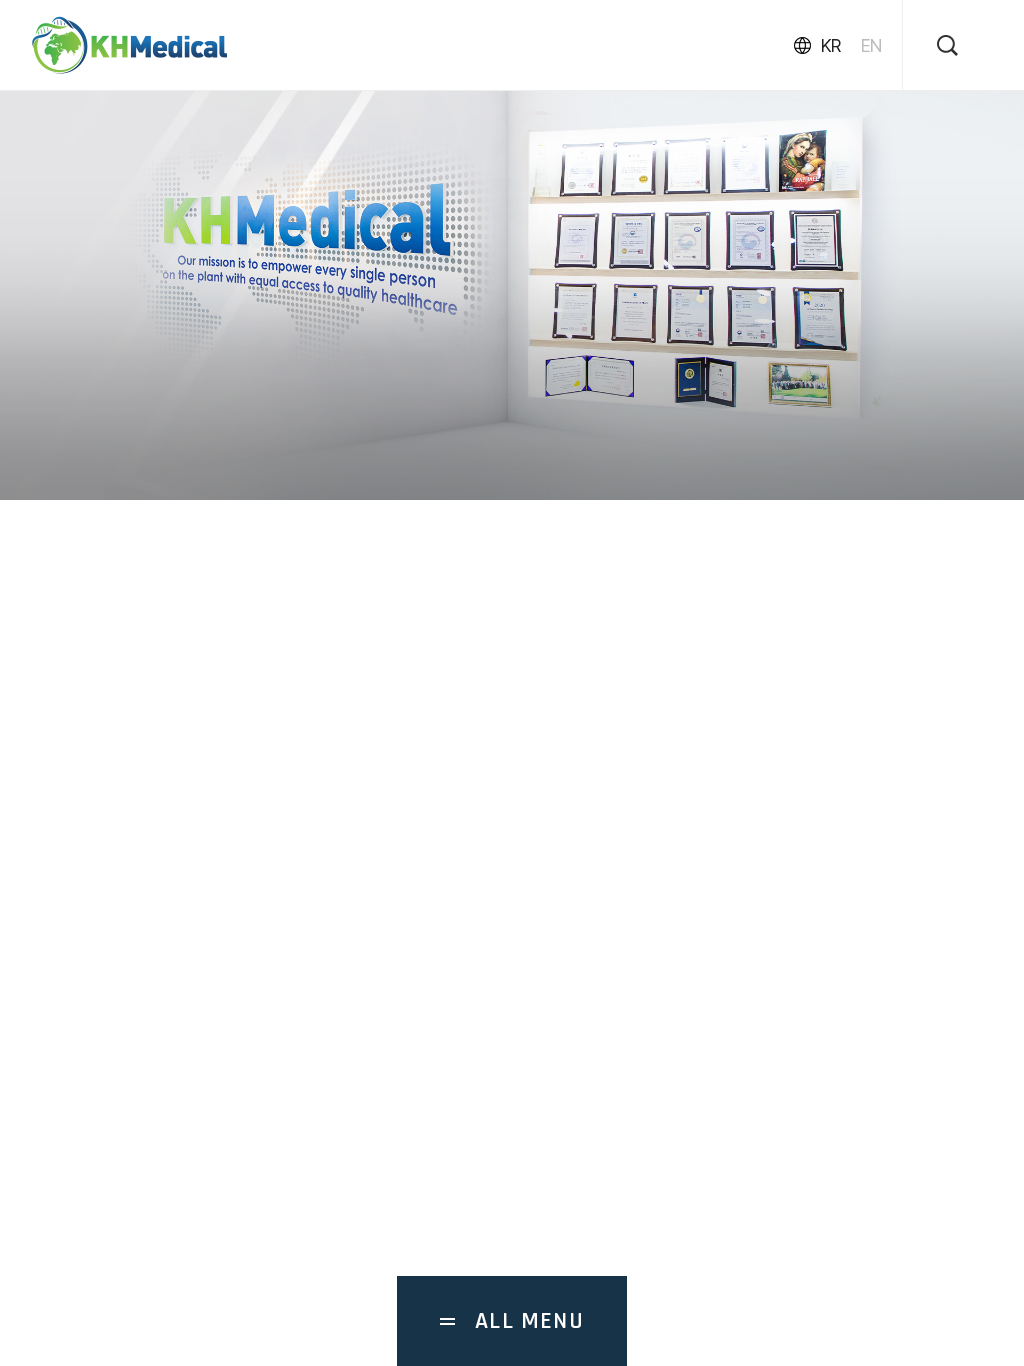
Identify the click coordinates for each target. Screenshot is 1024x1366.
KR (831, 45)
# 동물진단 (120, 840)
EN (871, 45)
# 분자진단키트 (236, 840)
